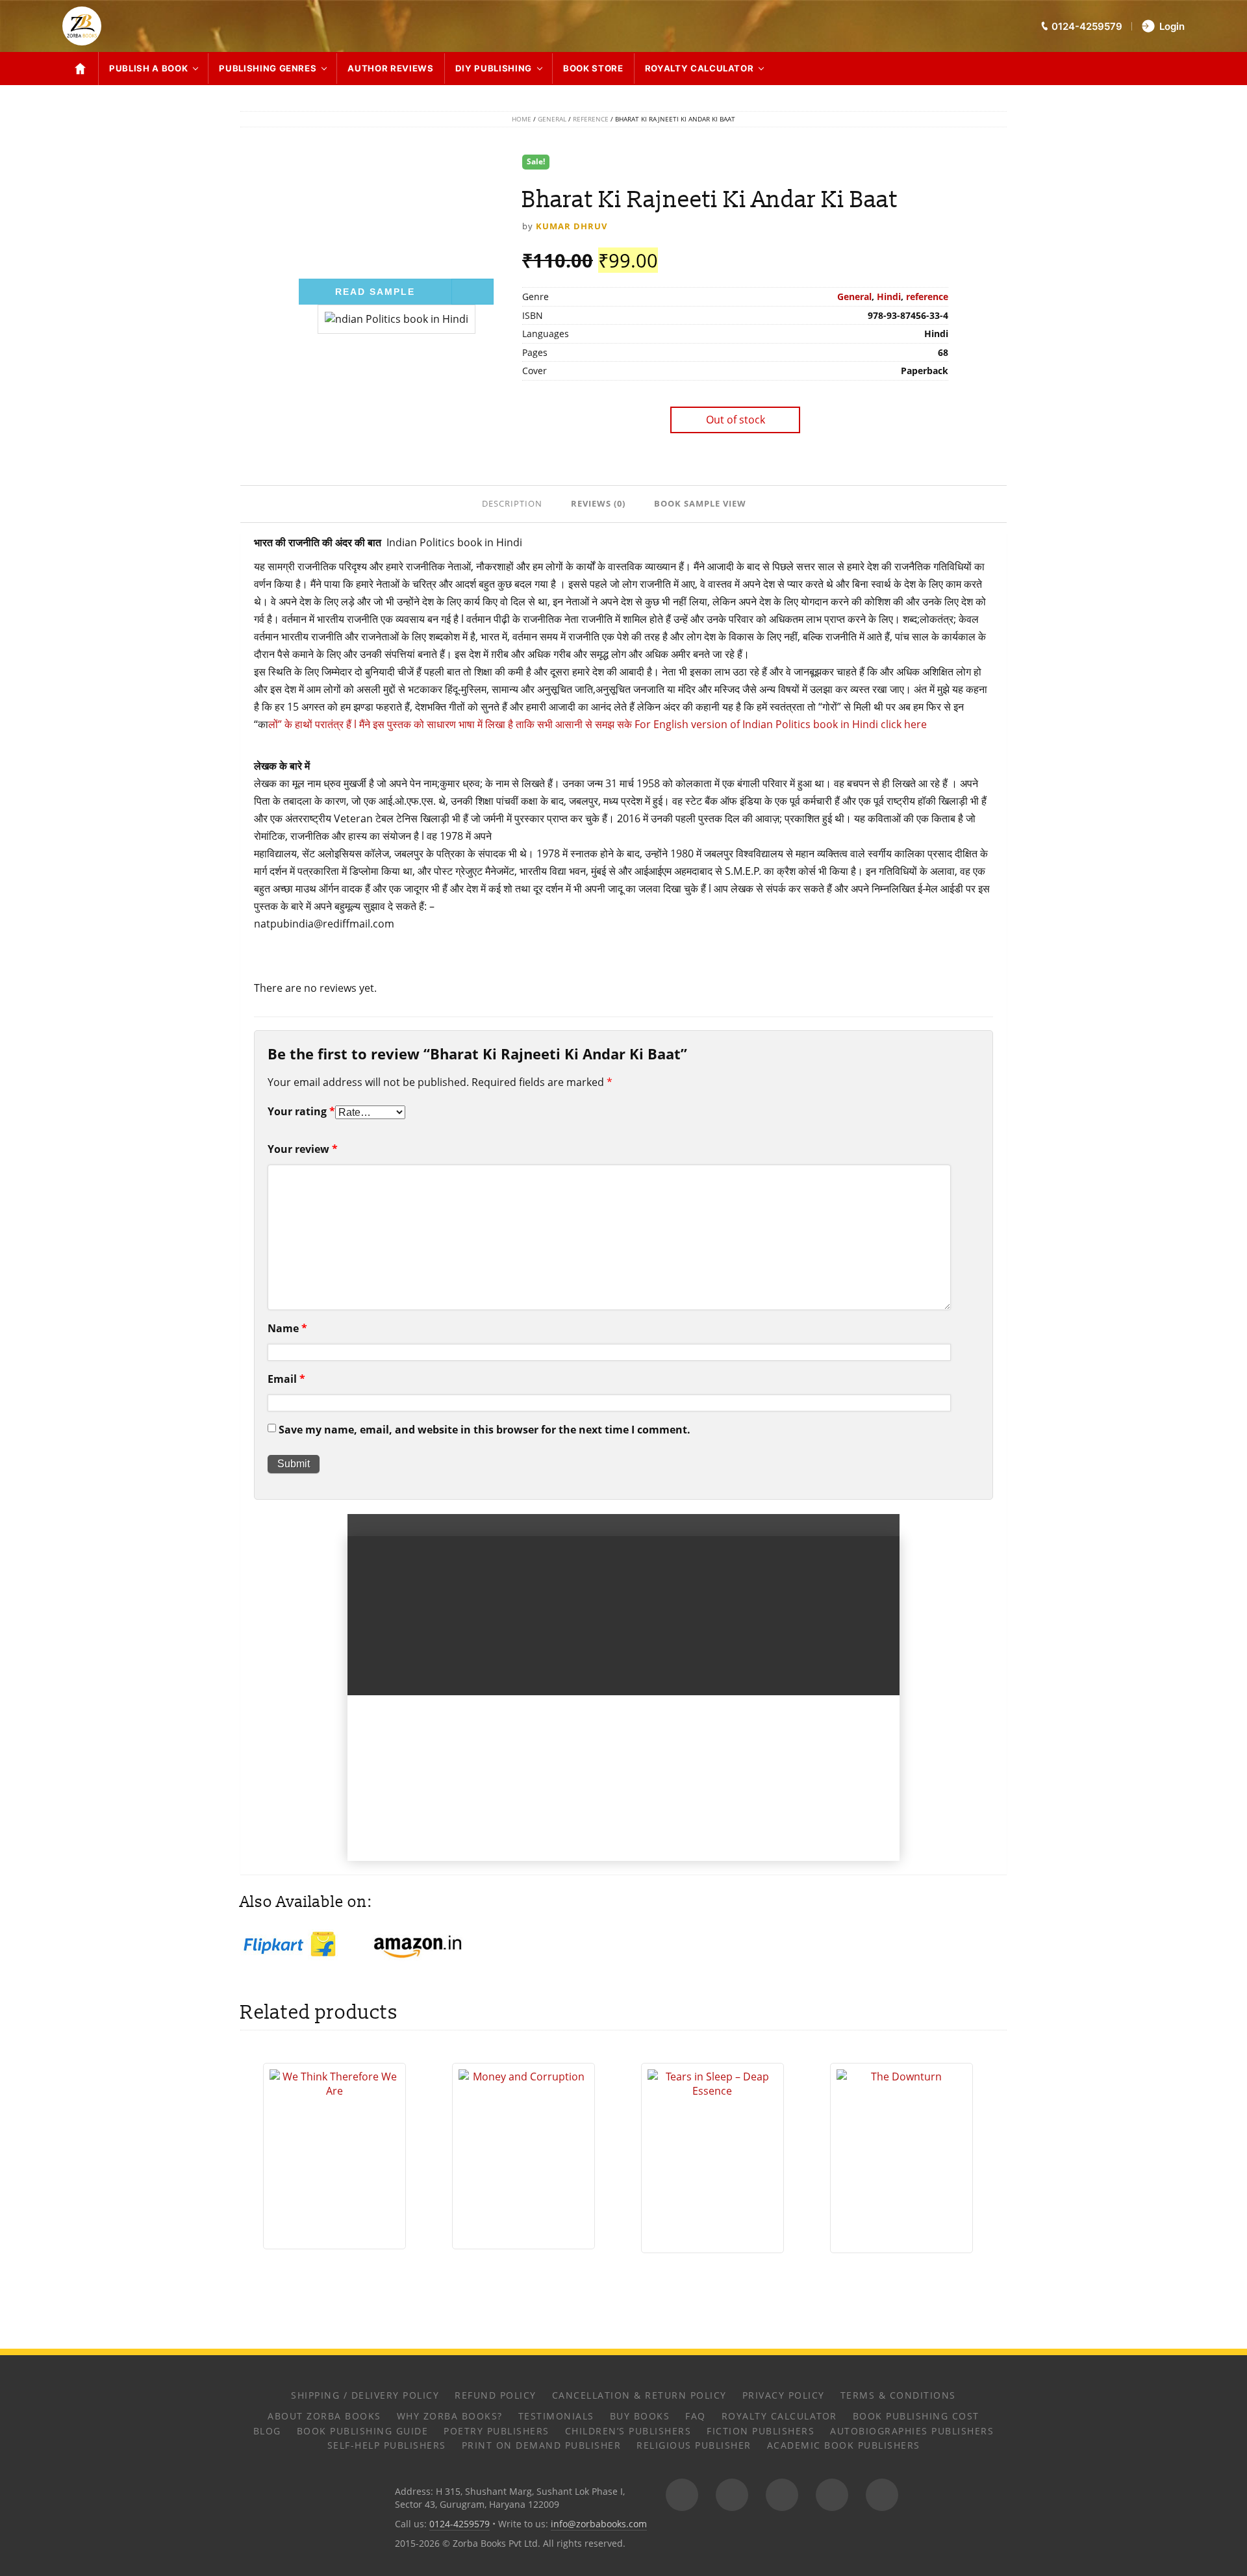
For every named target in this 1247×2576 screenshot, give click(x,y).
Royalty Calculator (699, 68)
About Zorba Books (324, 2416)
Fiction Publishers (761, 2431)
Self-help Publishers (387, 2445)
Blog (267, 2431)
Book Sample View (700, 503)
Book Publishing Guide (363, 2431)
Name (287, 1328)
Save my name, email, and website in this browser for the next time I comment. (485, 1430)
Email (286, 1379)
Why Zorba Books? (450, 2416)
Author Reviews (390, 68)
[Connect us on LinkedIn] (832, 2495)
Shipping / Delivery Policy (365, 2395)
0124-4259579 (460, 2524)
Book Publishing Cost (916, 2416)
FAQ (696, 2416)
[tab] (513, 503)
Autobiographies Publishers (912, 2431)
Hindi (889, 297)
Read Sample (375, 292)
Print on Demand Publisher (542, 2445)
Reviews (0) (598, 503)
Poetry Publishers (497, 2431)
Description (512, 503)
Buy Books (640, 2416)
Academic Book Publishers (844, 2445)
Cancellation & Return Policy (639, 2395)
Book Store (593, 68)
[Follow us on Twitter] (782, 2495)
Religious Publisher (694, 2445)
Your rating (301, 1111)
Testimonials (556, 2416)
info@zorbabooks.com (599, 2524)
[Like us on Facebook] (732, 2495)
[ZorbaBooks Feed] (682, 2495)
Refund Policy (496, 2395)
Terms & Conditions (898, 2395)
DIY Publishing (494, 68)
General (552, 119)
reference (591, 119)
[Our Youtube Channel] (882, 2495)
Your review (303, 1149)
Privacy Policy (784, 2395)
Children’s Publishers (628, 2431)
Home (522, 119)
